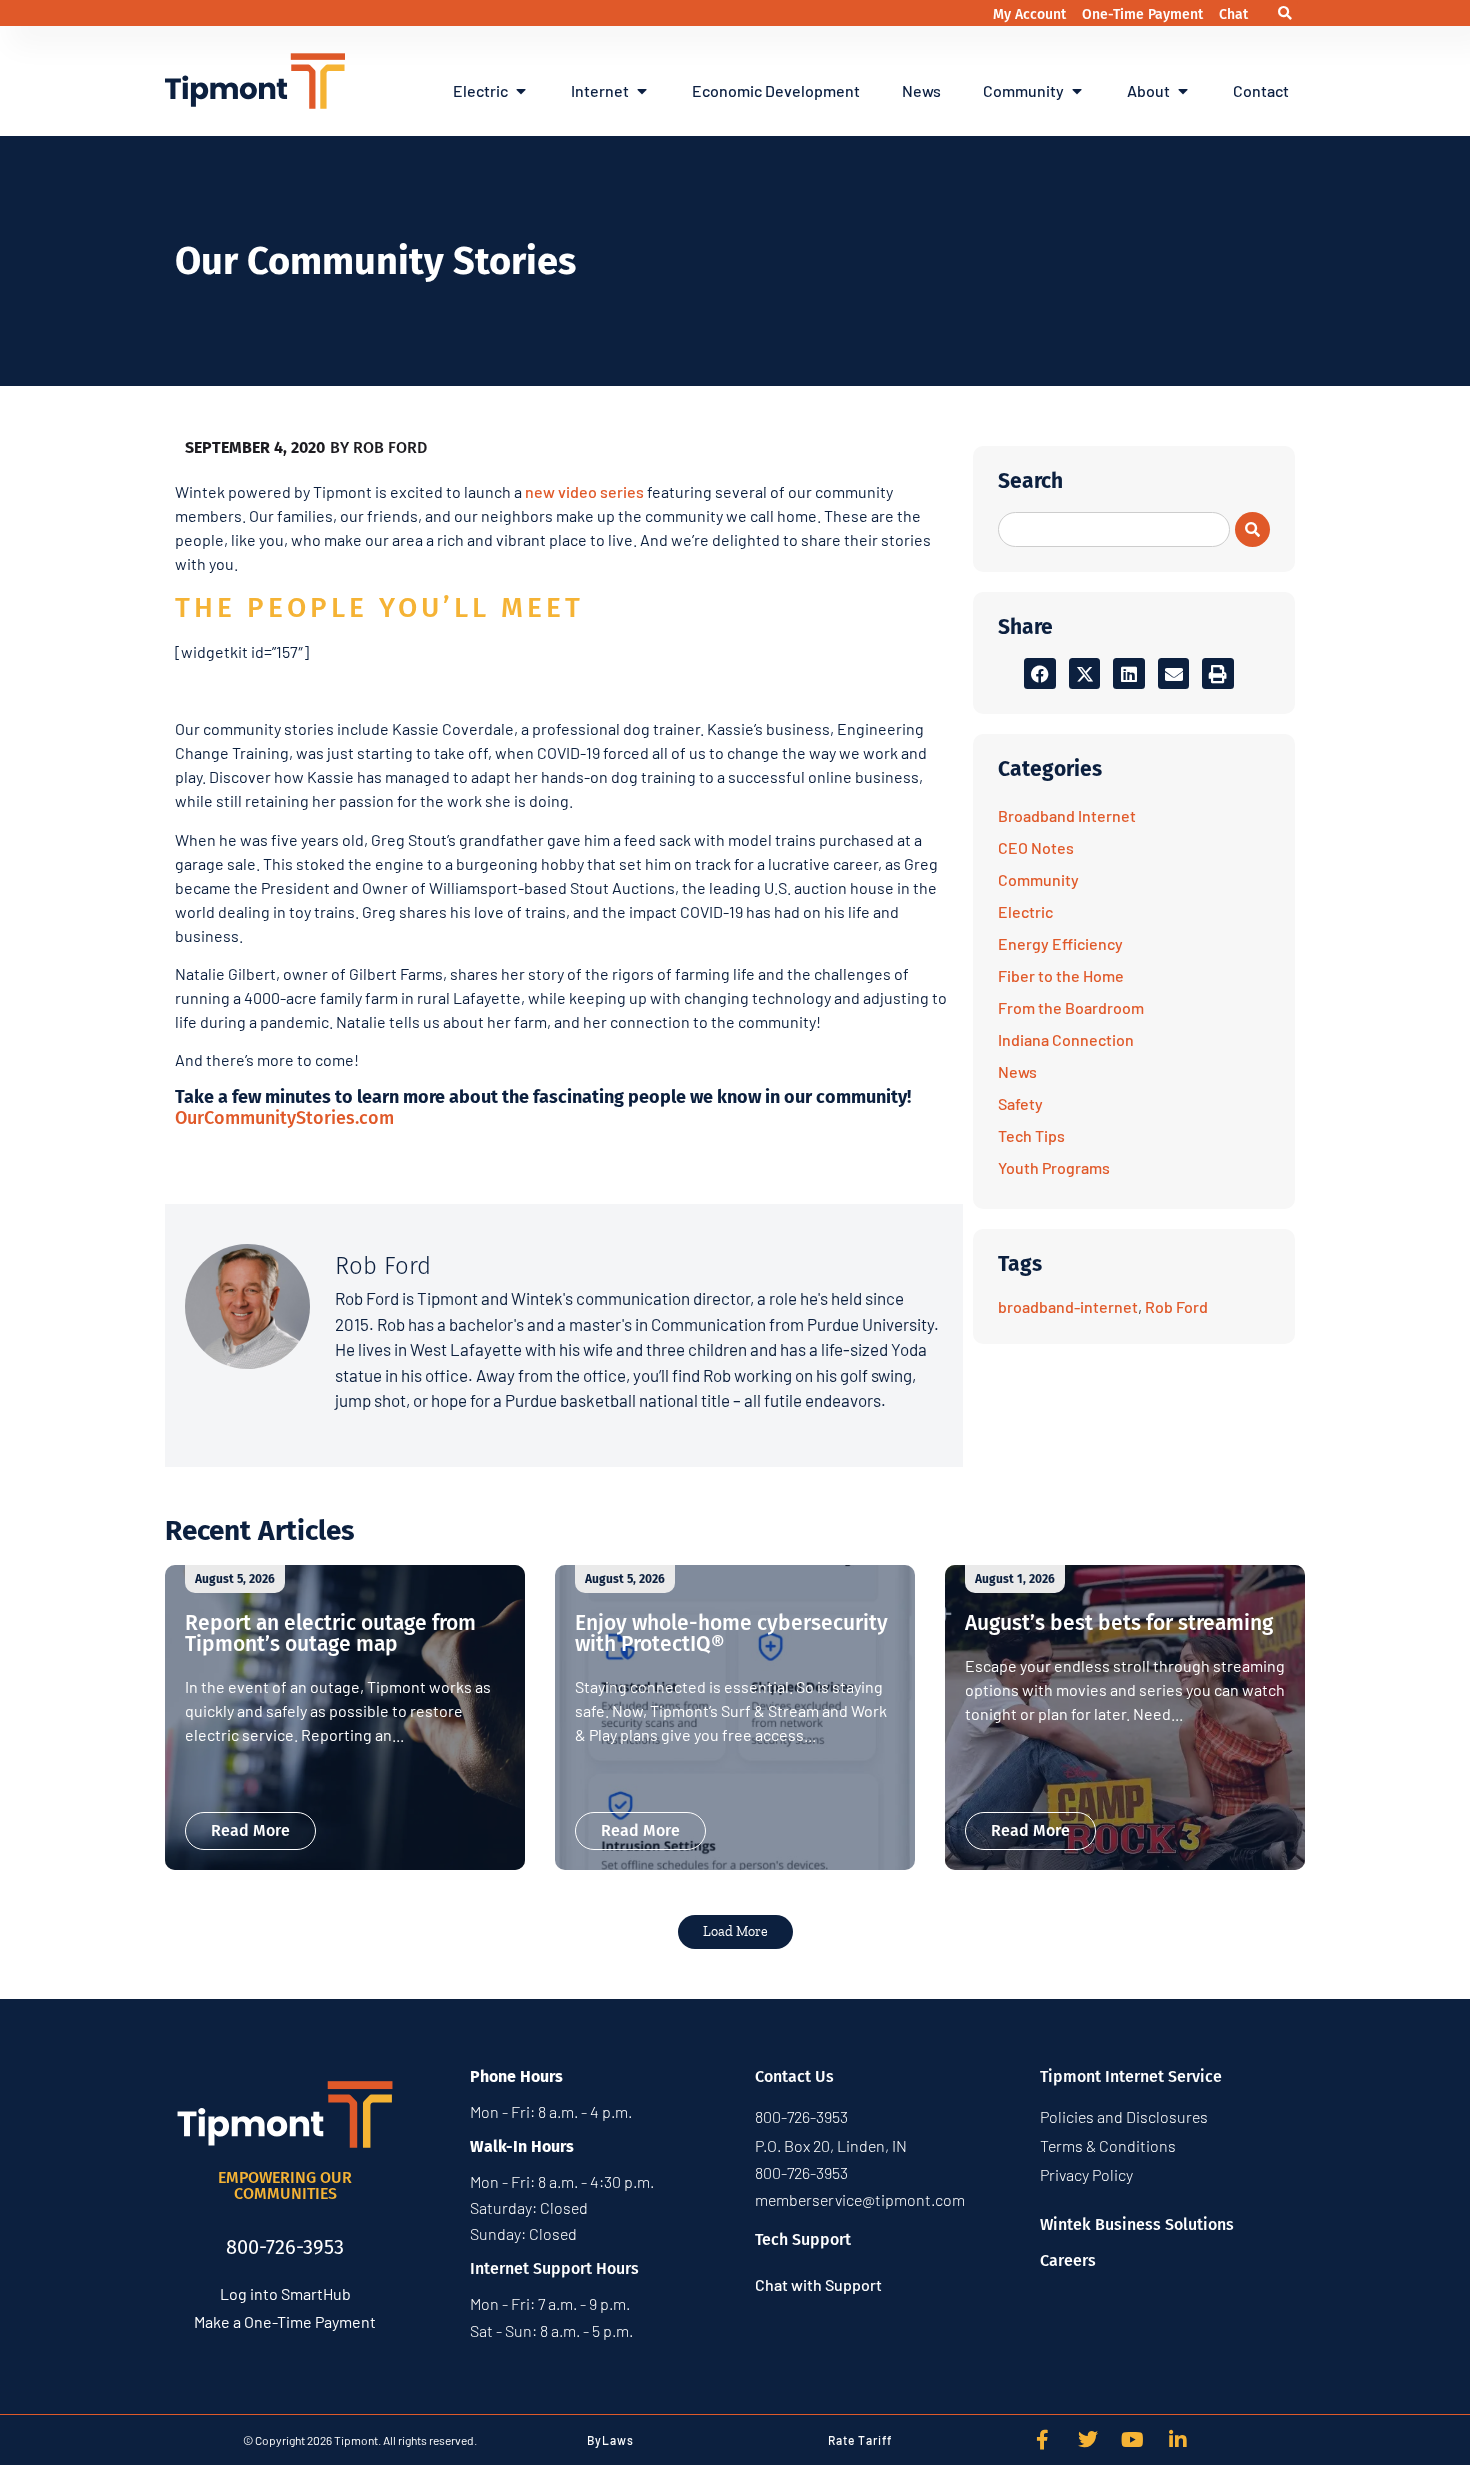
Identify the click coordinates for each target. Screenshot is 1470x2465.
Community (1038, 879)
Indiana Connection (1066, 1039)
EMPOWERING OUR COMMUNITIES (285, 2185)
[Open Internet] (642, 91)
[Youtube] (1133, 2440)
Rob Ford (1176, 1306)
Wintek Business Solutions (1137, 2224)
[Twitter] (1088, 2440)
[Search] (1252, 529)
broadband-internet (1068, 1306)
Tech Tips (1031, 1135)
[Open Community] (1077, 91)
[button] (1285, 13)
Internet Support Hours (554, 2268)
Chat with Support (818, 2284)
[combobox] (1114, 529)
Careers (1068, 2260)
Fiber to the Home (1061, 975)
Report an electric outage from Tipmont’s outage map (330, 1633)
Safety (1020, 1103)
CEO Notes (1036, 847)
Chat (1233, 14)
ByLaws (610, 2440)
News (1017, 1071)
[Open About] (1183, 91)
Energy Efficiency (1060, 943)
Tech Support (803, 2239)
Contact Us (794, 2076)
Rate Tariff (860, 2440)
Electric (1025, 911)
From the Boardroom (1071, 1007)
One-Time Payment (1144, 14)
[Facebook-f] (1043, 2440)
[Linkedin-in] (1178, 2440)
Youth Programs (1054, 1167)
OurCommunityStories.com (284, 1118)
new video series (584, 491)
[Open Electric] (521, 91)
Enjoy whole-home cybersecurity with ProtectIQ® (731, 1633)
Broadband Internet (1067, 815)
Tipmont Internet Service (1131, 2076)
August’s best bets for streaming (1119, 1623)
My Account (1031, 14)
